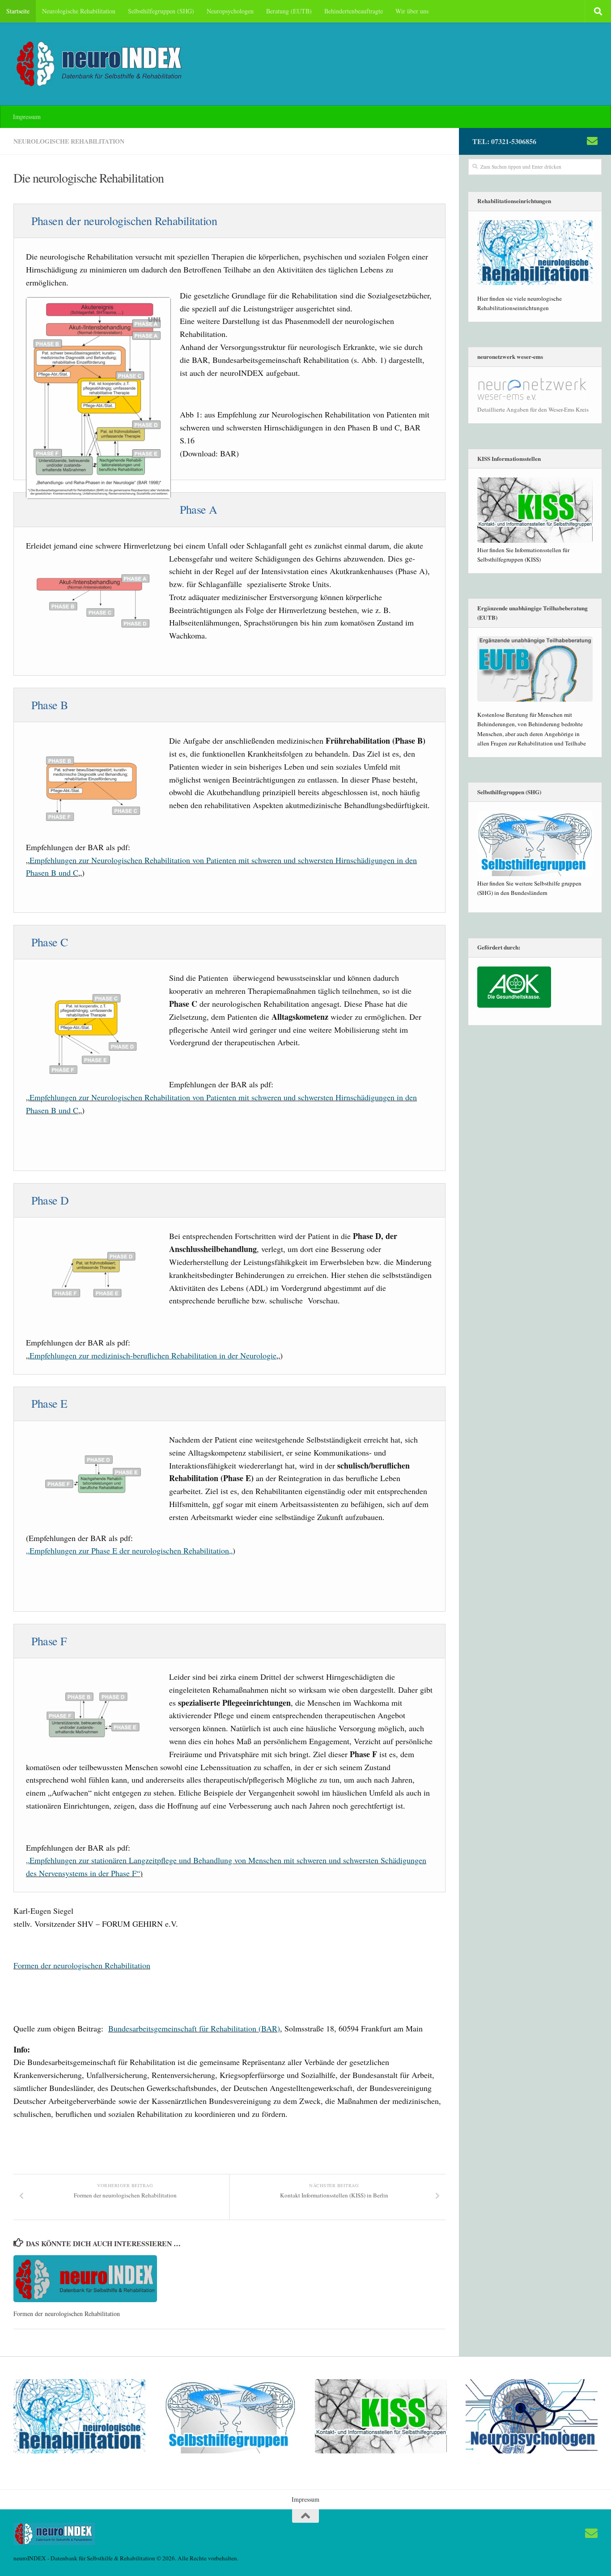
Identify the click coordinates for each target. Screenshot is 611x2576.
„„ (129, 1550)
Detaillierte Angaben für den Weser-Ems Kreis (533, 409)
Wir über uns (412, 11)
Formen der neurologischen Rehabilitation (82, 1965)
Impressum (27, 117)
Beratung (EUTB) (289, 11)
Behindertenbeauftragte (354, 11)
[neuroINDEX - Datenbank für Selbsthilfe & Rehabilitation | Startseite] (100, 64)
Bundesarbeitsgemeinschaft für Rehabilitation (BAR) (194, 2028)
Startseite (18, 11)
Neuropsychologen (230, 11)
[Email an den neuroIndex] (592, 141)
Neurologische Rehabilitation (79, 11)
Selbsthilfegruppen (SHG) (161, 11)
